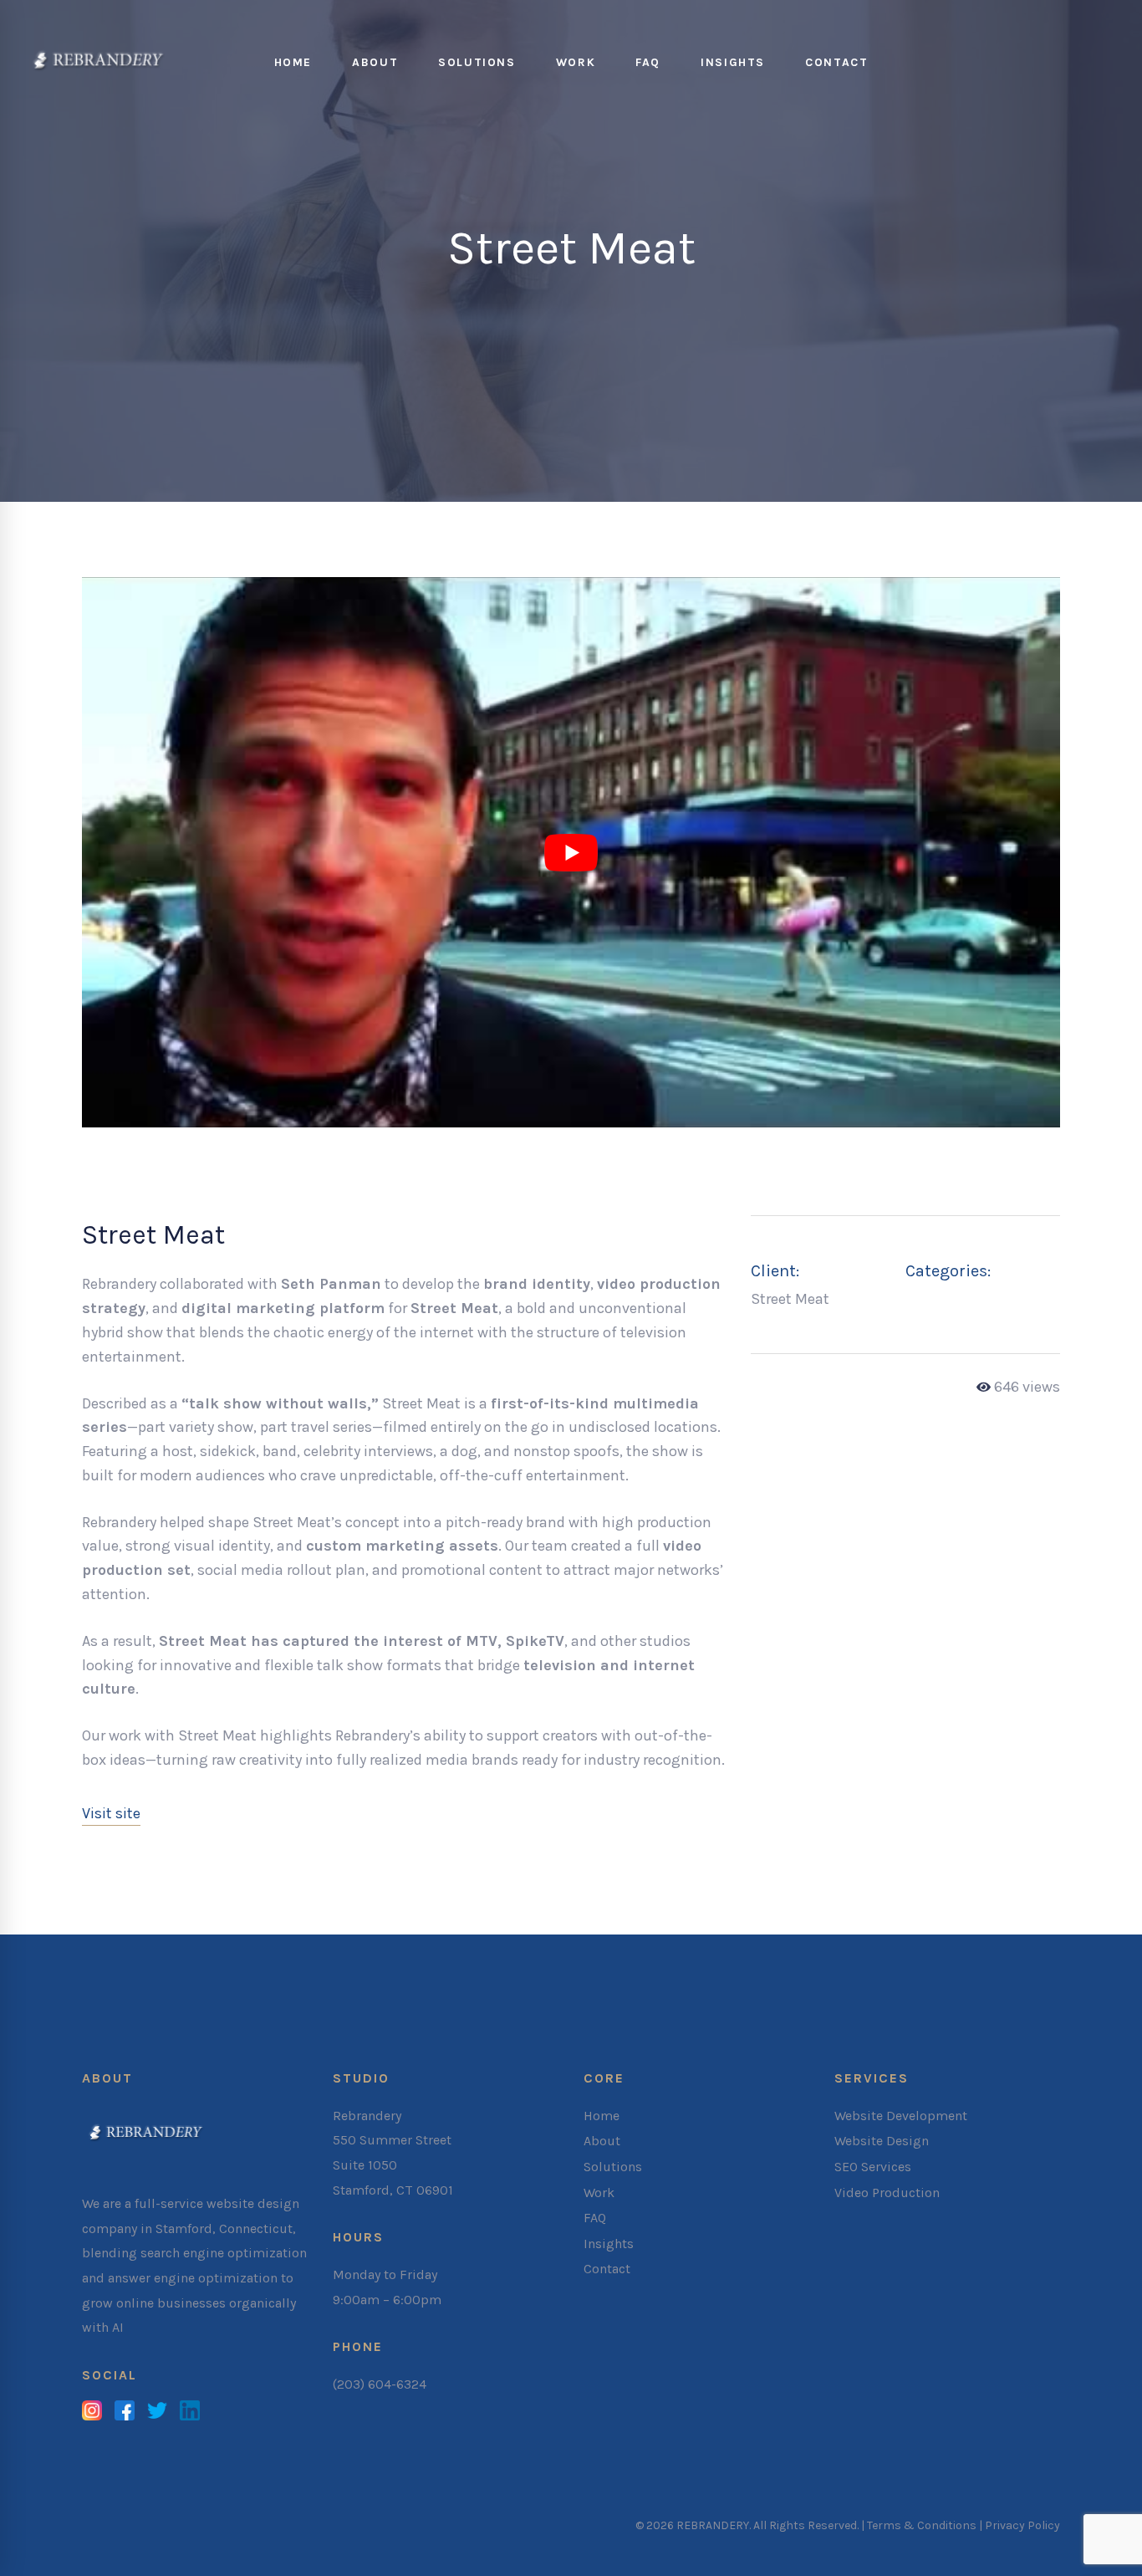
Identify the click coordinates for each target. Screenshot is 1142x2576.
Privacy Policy (1022, 2525)
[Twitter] (157, 2413)
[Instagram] (92, 2413)
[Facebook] (125, 2413)
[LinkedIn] (190, 2413)
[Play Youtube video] (571, 852)
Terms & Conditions (922, 2525)
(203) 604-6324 (380, 2384)
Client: (775, 1271)
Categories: (948, 1271)
